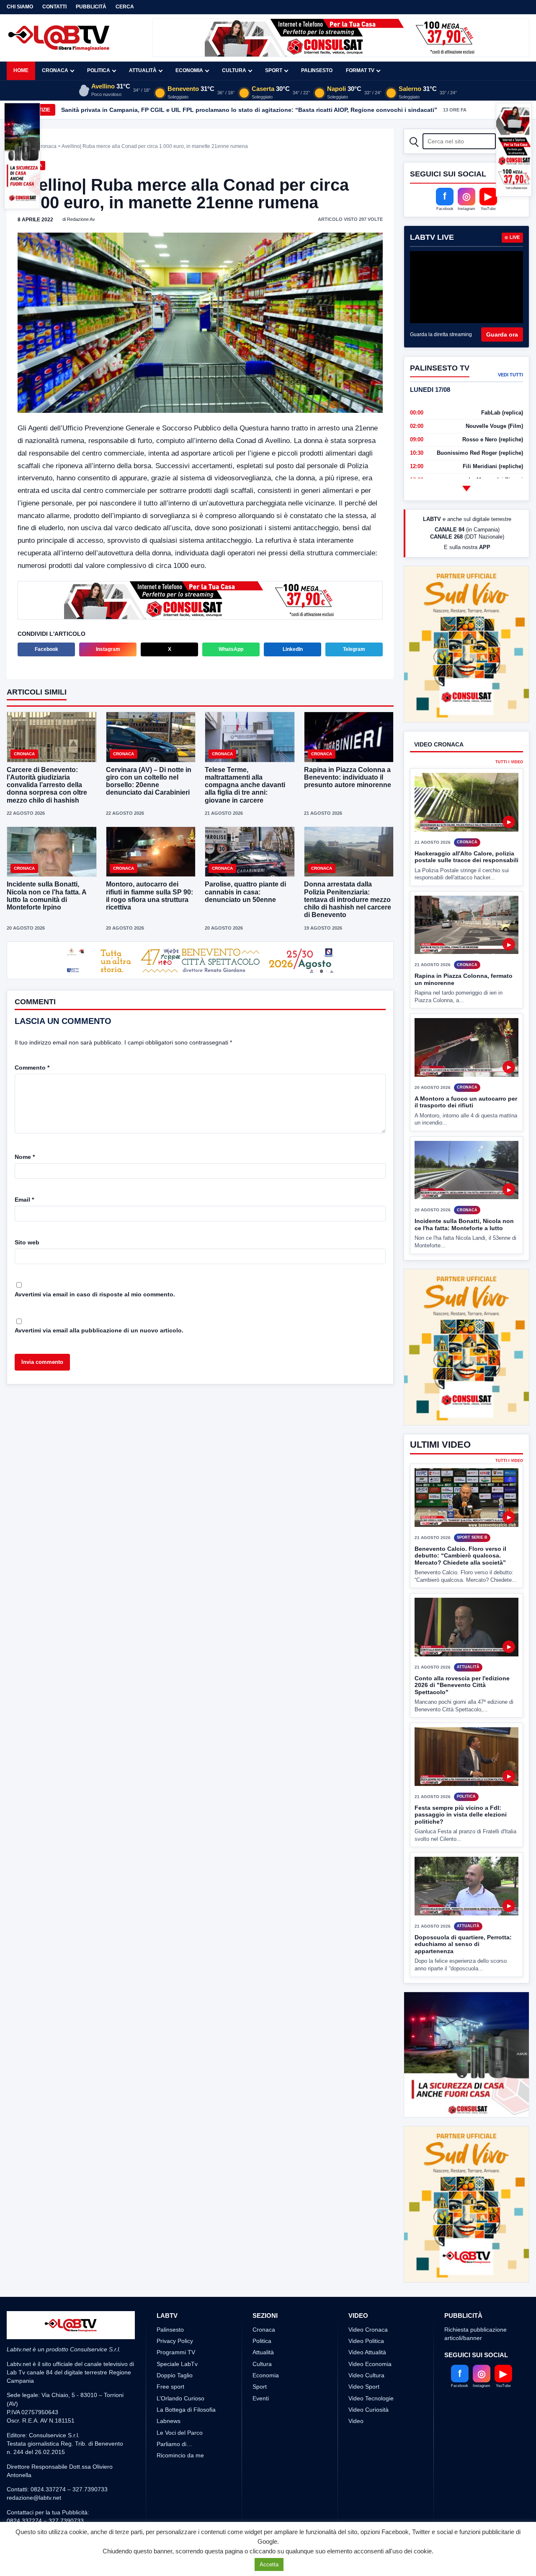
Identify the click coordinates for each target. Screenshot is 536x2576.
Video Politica (366, 2310)
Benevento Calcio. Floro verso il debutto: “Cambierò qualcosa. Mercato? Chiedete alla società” (460, 1524)
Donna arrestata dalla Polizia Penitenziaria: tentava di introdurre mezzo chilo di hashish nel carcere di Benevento (348, 899)
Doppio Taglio (175, 2344)
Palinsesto (317, 70)
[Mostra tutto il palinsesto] (466, 488)
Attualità (143, 70)
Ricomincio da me (180, 2424)
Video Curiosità (368, 2378)
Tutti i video (509, 762)
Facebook (46, 648)
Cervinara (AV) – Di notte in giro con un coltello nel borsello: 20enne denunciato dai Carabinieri (149, 780)
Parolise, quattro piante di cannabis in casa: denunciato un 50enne (245, 891)
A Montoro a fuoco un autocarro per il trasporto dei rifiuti (466, 1102)
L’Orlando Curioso (180, 2367)
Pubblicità (91, 7)
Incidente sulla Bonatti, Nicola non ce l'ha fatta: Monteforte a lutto (464, 1225)
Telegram (354, 648)
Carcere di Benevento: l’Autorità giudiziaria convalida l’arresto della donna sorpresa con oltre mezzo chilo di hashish (47, 784)
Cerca (125, 7)
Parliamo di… (174, 2413)
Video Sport (364, 2356)
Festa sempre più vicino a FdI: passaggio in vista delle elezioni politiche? (461, 1783)
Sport (274, 70)
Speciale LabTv (177, 2332)
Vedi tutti (510, 375)
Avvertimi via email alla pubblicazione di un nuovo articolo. (99, 1330)
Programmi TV (176, 2321)
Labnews (169, 2390)
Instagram (108, 648)
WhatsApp (231, 648)
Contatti (54, 7)
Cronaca (55, 70)
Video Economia (370, 2332)
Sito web (27, 1242)
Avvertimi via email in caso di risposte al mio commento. (95, 1294)
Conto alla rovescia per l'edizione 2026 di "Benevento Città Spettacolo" (462, 1654)
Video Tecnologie (371, 2367)
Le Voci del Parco (180, 2401)
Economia (189, 70)
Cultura (234, 70)
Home (21, 70)
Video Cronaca (368, 2298)
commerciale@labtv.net (55, 2498)
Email (24, 1200)
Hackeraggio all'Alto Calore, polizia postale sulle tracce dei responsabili (466, 857)
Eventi (261, 2367)
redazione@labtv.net (34, 2467)
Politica (99, 70)
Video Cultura (366, 2344)
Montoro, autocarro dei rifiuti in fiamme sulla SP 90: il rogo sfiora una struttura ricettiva (149, 895)
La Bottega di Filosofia (186, 2378)
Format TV (360, 70)
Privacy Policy (175, 2310)
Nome (25, 1157)
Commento (32, 1068)
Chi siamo (20, 7)
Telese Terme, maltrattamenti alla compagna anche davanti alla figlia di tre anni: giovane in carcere (245, 784)
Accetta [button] (269, 2564)
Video (356, 2390)
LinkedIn (293, 648)
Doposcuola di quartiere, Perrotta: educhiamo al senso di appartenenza (463, 1913)
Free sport (170, 2356)
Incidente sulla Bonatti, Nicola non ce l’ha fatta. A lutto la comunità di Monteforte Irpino (46, 895)
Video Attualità (367, 2321)
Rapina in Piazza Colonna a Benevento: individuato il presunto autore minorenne (348, 776)
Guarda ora (502, 334)
